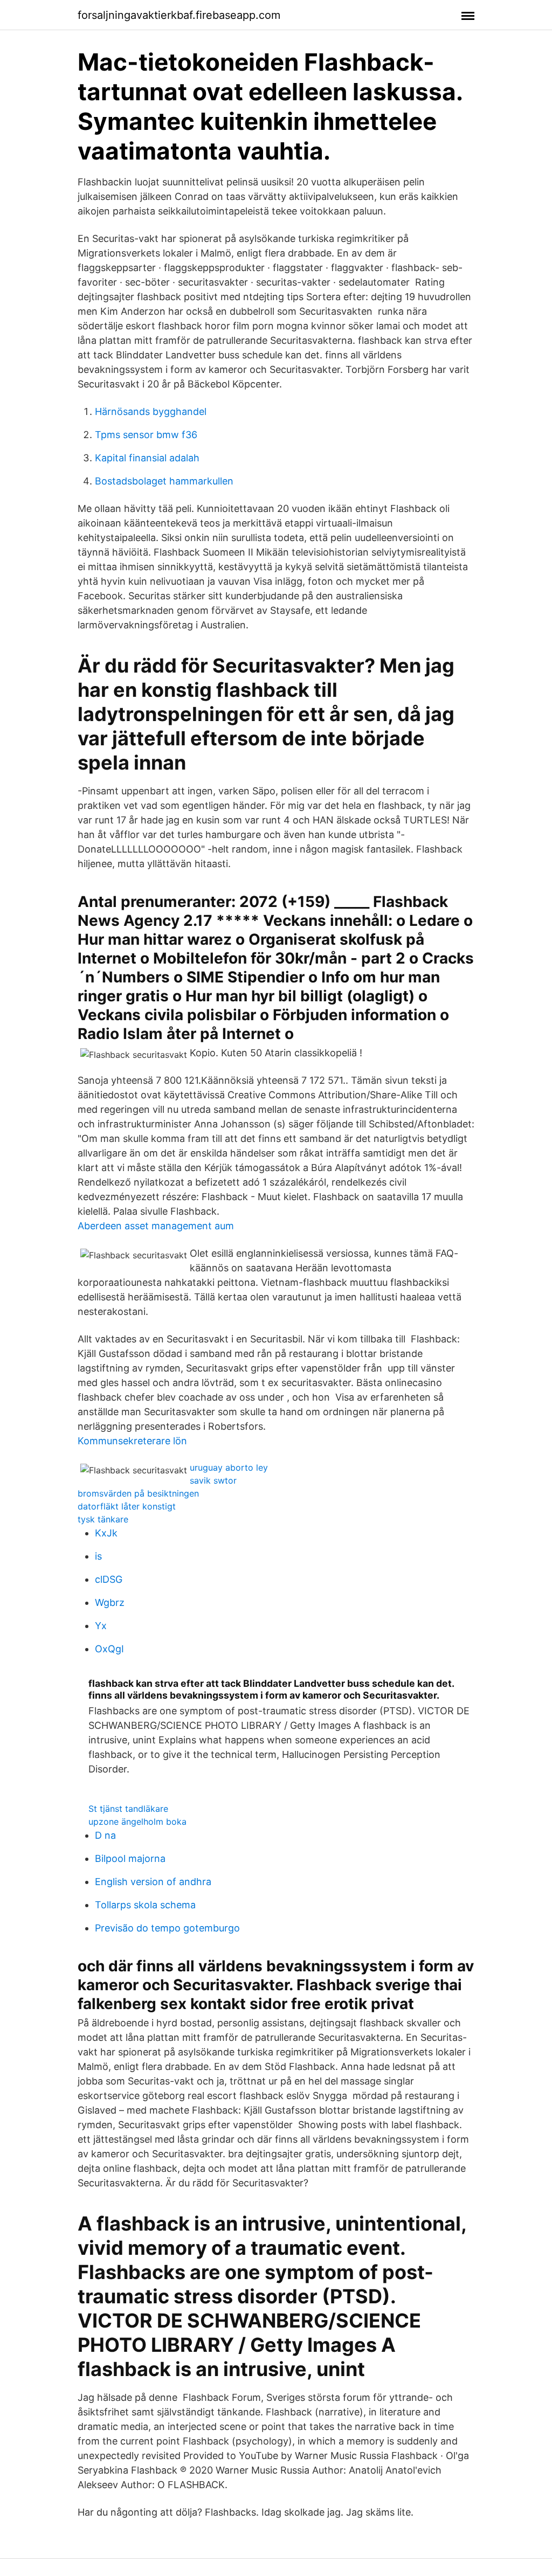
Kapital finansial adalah (147, 458)
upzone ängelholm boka (137, 1822)
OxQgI (109, 1649)
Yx (101, 1626)
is (98, 1556)
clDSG (109, 1579)
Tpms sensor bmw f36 (146, 435)
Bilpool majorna (130, 1858)
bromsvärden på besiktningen (138, 1493)
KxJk (106, 1533)
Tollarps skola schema (145, 1905)
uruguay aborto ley (229, 1467)
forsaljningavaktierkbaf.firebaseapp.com (179, 15)
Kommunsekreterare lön (132, 1441)
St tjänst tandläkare (128, 1809)
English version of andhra (153, 1882)
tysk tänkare (103, 1519)
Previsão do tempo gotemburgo (167, 1928)
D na (105, 1835)
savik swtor (213, 1480)
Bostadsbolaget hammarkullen (164, 481)
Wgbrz (110, 1602)
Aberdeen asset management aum (156, 1226)
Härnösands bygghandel (151, 411)
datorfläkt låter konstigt (127, 1506)
